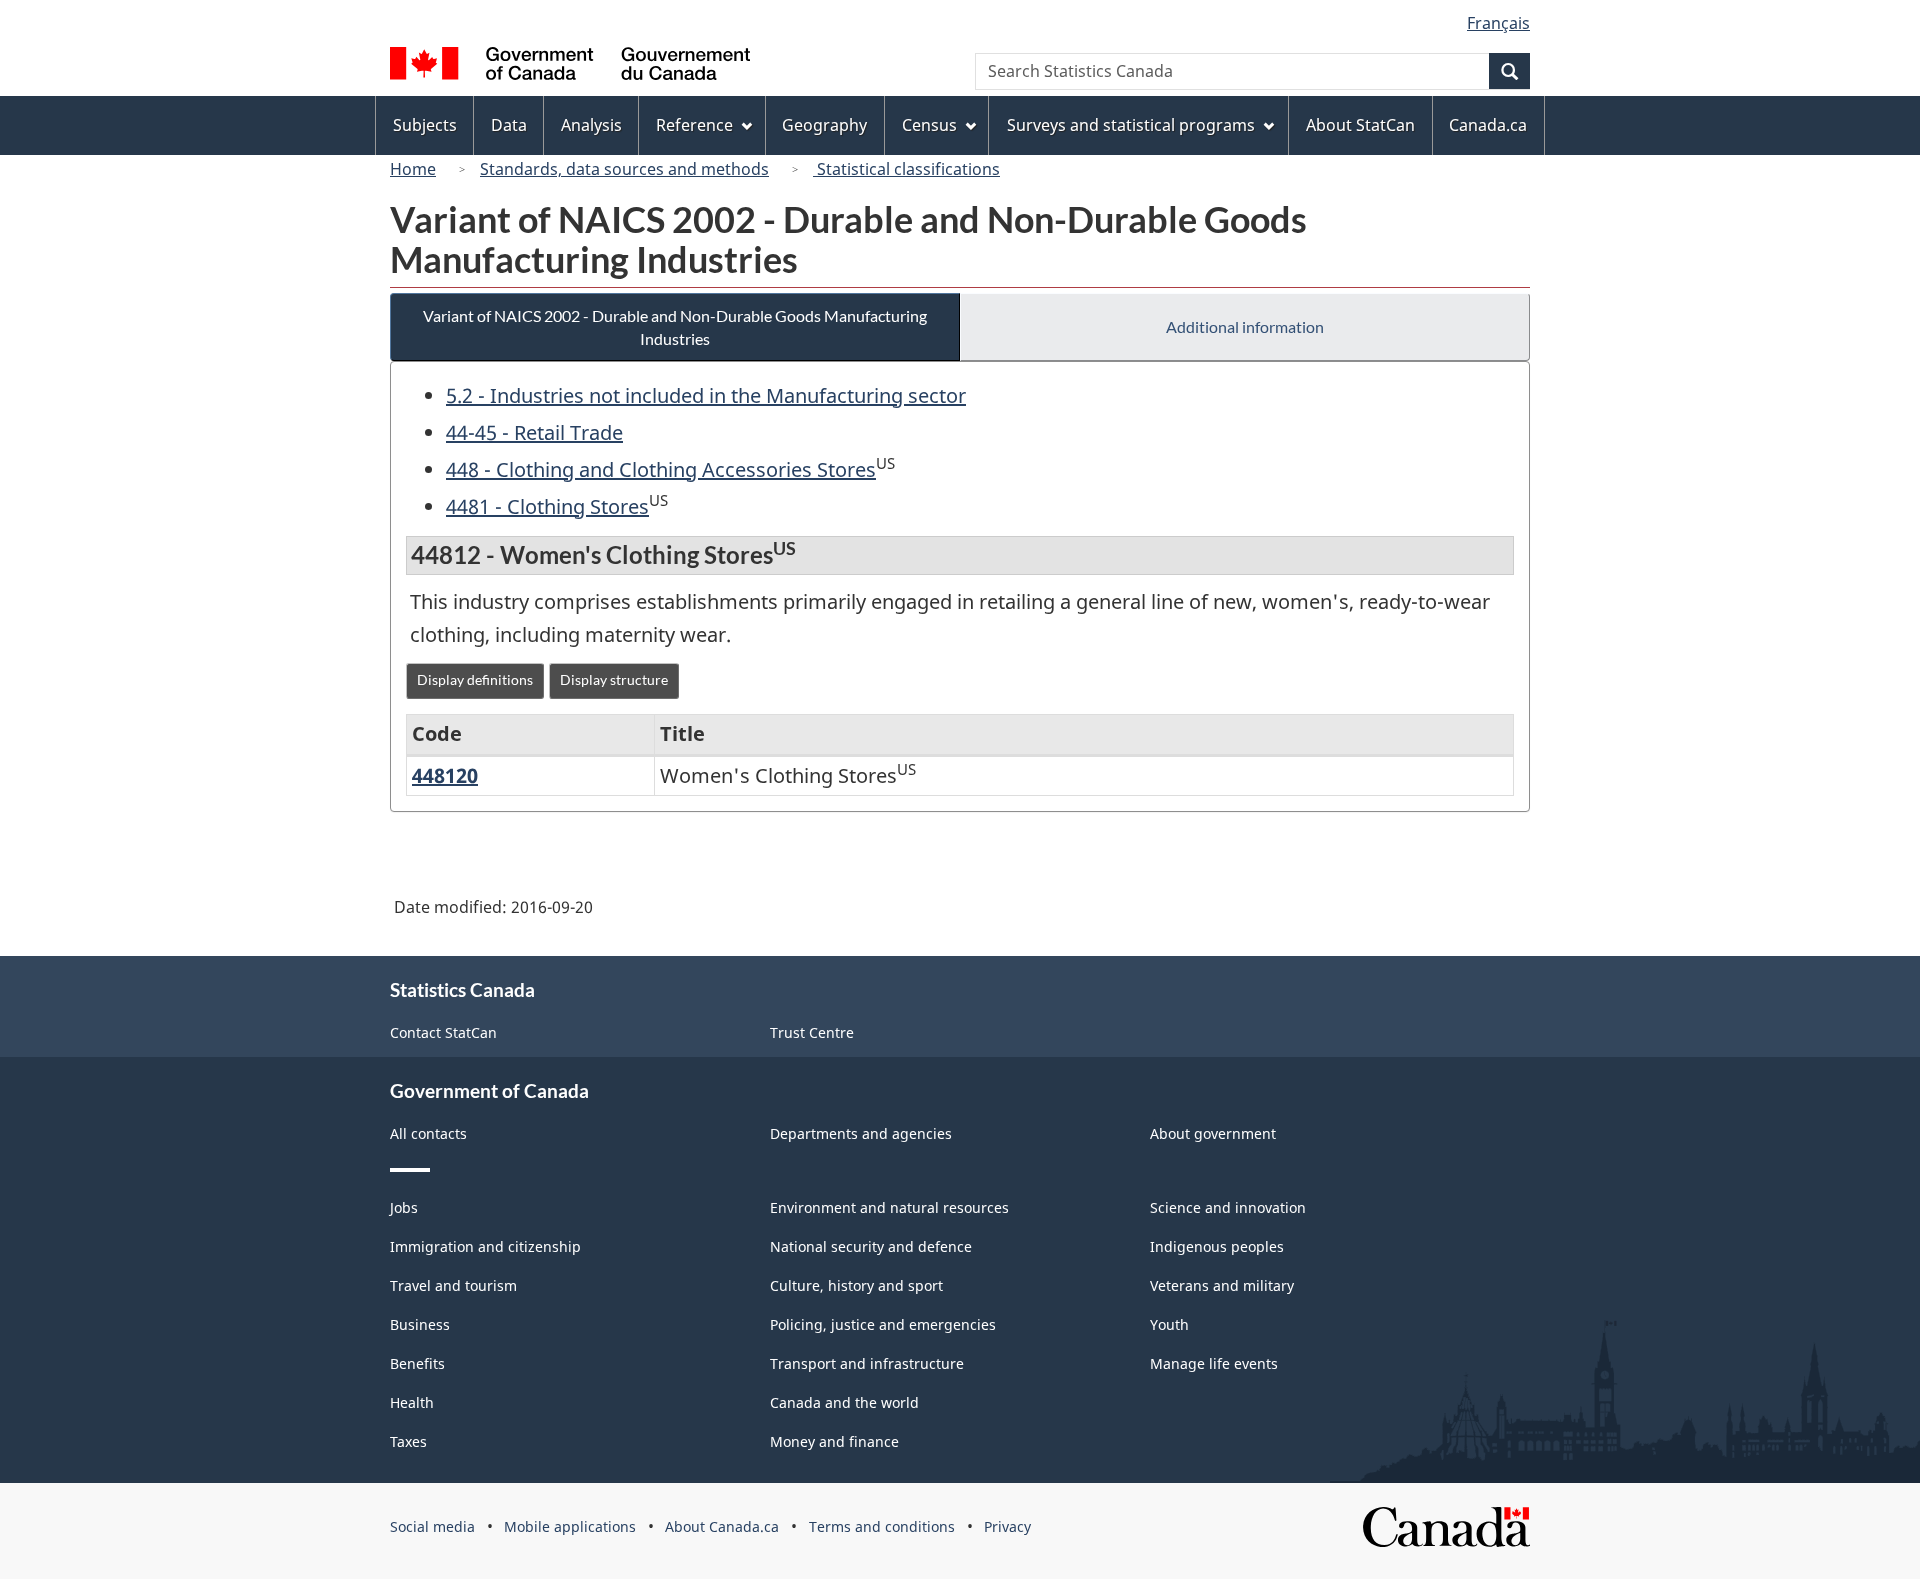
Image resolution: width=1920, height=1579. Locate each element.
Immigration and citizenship (485, 1246)
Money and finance (834, 1441)
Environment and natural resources (889, 1207)
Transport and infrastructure (867, 1363)
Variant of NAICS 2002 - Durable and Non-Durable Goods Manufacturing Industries (675, 327)
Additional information (1245, 326)
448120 (445, 775)
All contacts (428, 1133)
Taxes (408, 1441)
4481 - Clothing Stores (547, 506)
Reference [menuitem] (694, 125)
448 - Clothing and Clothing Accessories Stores (661, 469)
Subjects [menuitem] (425, 125)
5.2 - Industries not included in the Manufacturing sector (706, 395)
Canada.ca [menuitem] (1488, 125)
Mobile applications (570, 1526)
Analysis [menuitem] (591, 125)
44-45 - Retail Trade (534, 432)
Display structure (614, 679)
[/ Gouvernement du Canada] (570, 66)
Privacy (1007, 1526)
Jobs (404, 1207)
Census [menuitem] (929, 125)
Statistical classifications (906, 169)
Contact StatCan (443, 1032)
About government (1213, 1133)
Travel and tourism (453, 1285)
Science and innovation (1228, 1207)
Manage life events (1214, 1363)
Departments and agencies (861, 1133)
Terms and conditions (882, 1526)
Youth (1169, 1324)
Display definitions (475, 679)
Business (420, 1324)
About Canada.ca (722, 1526)
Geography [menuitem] (824, 125)
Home (413, 169)
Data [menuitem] (509, 125)
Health (412, 1402)
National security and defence (871, 1246)
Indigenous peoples (1217, 1246)
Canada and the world (844, 1402)
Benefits (417, 1363)
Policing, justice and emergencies (883, 1324)
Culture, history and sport (856, 1285)
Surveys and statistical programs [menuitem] (1131, 125)
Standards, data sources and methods (624, 169)
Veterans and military (1222, 1285)
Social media (432, 1526)
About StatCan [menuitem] (1360, 125)
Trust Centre (812, 1032)
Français (1498, 23)
